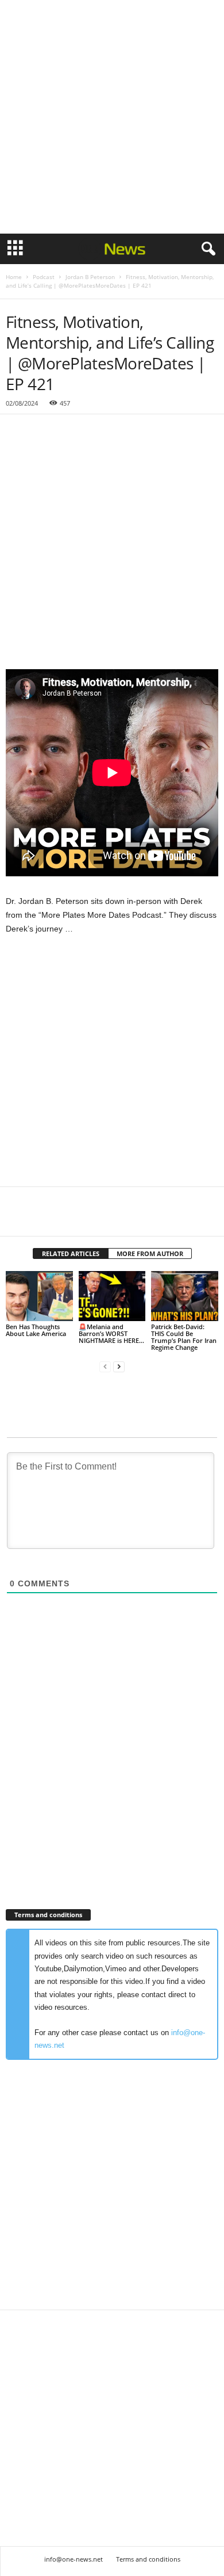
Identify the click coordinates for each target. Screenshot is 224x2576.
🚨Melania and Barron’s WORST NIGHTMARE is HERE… (111, 1333)
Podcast (44, 277)
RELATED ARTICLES (71, 1253)
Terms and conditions (148, 2559)
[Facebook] (17, 1219)
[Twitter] (44, 1219)
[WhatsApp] (96, 1219)
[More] (123, 1219)
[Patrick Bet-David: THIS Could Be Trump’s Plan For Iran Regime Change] (185, 1296)
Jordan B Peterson (90, 277)
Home (14, 277)
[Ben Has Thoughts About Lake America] (39, 1296)
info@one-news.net (74, 2559)
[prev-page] (105, 1367)
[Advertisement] (112, 117)
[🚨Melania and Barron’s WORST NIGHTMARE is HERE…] (112, 1296)
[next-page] (119, 1367)
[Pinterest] (70, 1219)
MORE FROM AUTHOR (150, 1253)
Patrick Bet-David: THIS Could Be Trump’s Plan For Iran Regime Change (184, 1337)
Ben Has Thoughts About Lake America (36, 1330)
